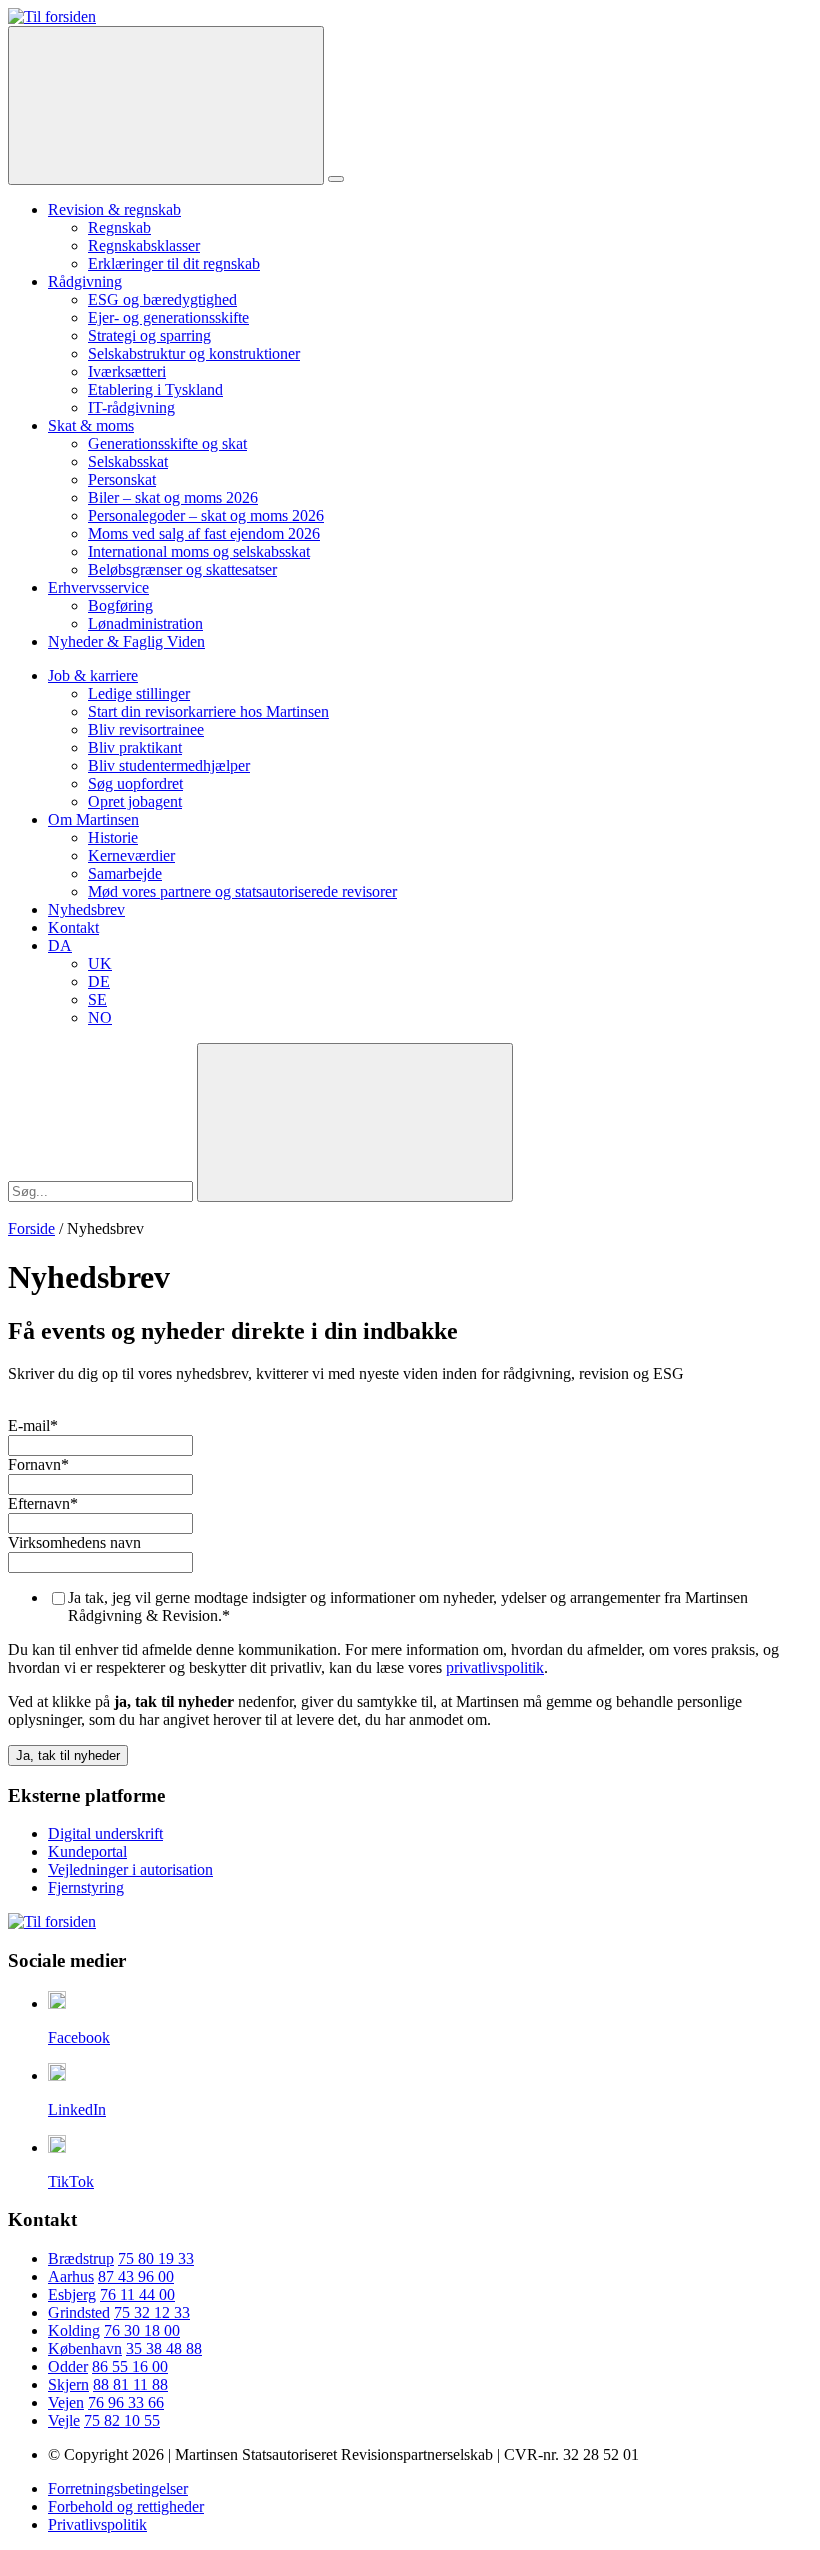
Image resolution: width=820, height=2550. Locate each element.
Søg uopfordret (135, 783)
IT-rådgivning (131, 407)
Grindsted (79, 2312)
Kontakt (73, 927)
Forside (31, 1228)
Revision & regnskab (114, 209)
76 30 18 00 (142, 2330)
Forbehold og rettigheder (126, 2506)
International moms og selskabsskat (199, 551)
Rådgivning (85, 281)
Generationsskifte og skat (167, 443)
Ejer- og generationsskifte (168, 317)
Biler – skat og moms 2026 (173, 497)
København (85, 2348)
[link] (52, 16)
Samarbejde (125, 873)
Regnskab (119, 227)
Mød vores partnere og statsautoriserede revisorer (242, 891)
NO (100, 1017)
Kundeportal (87, 1851)
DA (60, 945)
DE (99, 981)
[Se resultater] (355, 1122)
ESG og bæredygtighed (162, 299)
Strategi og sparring (149, 335)
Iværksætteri (127, 371)
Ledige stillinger (139, 693)
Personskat (122, 479)
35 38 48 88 (164, 2348)
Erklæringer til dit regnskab (174, 263)
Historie (113, 837)
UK (100, 963)
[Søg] (166, 105)
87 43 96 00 (136, 2276)
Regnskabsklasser (144, 245)
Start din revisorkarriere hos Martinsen (208, 711)
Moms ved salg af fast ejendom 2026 (204, 533)
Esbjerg (72, 2294)
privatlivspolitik (495, 1667)
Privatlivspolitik (97, 2524)
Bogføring (120, 605)
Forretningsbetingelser (118, 2488)
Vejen (66, 2402)
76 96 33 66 (126, 2402)
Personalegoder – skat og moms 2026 (206, 515)
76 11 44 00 (137, 2294)
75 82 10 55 (122, 2420)
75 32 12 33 (152, 2312)
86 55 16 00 (130, 2366)
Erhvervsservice (98, 587)
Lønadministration (145, 623)
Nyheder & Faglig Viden (126, 641)
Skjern (68, 2384)
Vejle (64, 2420)
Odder (68, 2366)
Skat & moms (91, 425)
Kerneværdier (131, 855)
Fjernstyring (86, 1887)
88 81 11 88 (130, 2384)
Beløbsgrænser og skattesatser (182, 569)
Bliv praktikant (135, 747)
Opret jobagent (135, 801)
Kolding (74, 2330)
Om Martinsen (93, 819)
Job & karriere (93, 675)
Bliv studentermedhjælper (169, 765)
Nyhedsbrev (86, 909)
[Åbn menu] (336, 179)
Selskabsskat (128, 461)
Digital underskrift (105, 1833)
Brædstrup (81, 2258)
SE (97, 999)
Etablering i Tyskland (155, 389)
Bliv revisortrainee (146, 729)
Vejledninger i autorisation (130, 1869)
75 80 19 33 (156, 2258)
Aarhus (71, 2276)
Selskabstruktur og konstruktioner (194, 353)
